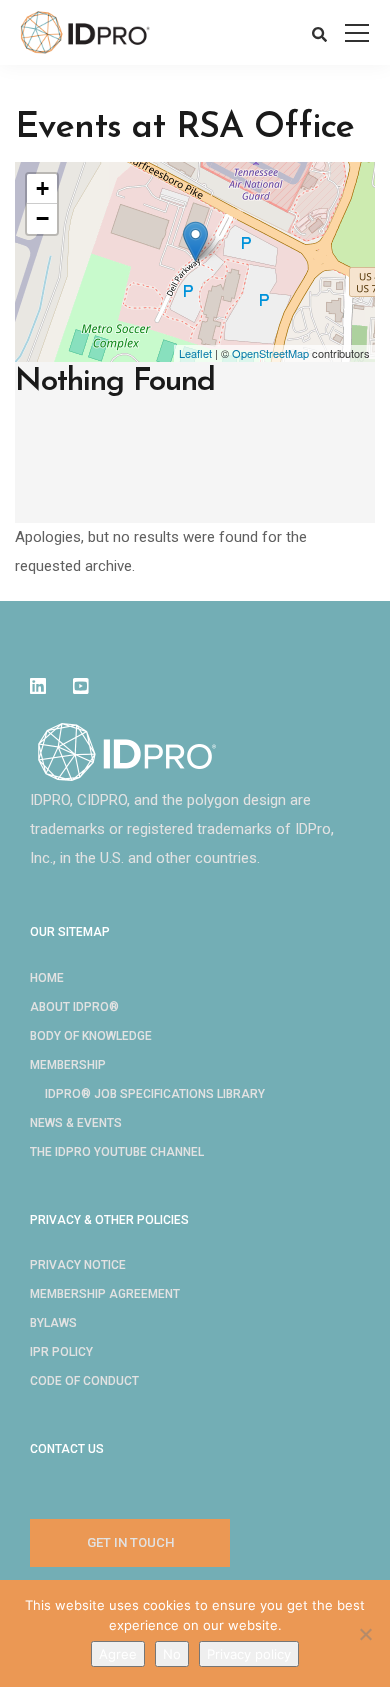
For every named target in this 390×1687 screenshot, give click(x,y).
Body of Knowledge (91, 1036)
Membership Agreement (105, 1294)
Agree (118, 1654)
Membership (68, 1065)
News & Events (76, 1123)
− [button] (42, 218)
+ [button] (42, 188)
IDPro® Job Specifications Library (155, 1094)
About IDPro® (74, 1007)
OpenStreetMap (270, 353)
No (172, 1654)
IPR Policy (61, 1352)
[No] (365, 1634)
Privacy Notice (78, 1265)
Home (47, 978)
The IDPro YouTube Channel (117, 1152)
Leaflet (195, 353)
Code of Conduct (84, 1381)
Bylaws (53, 1323)
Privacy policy (249, 1654)
